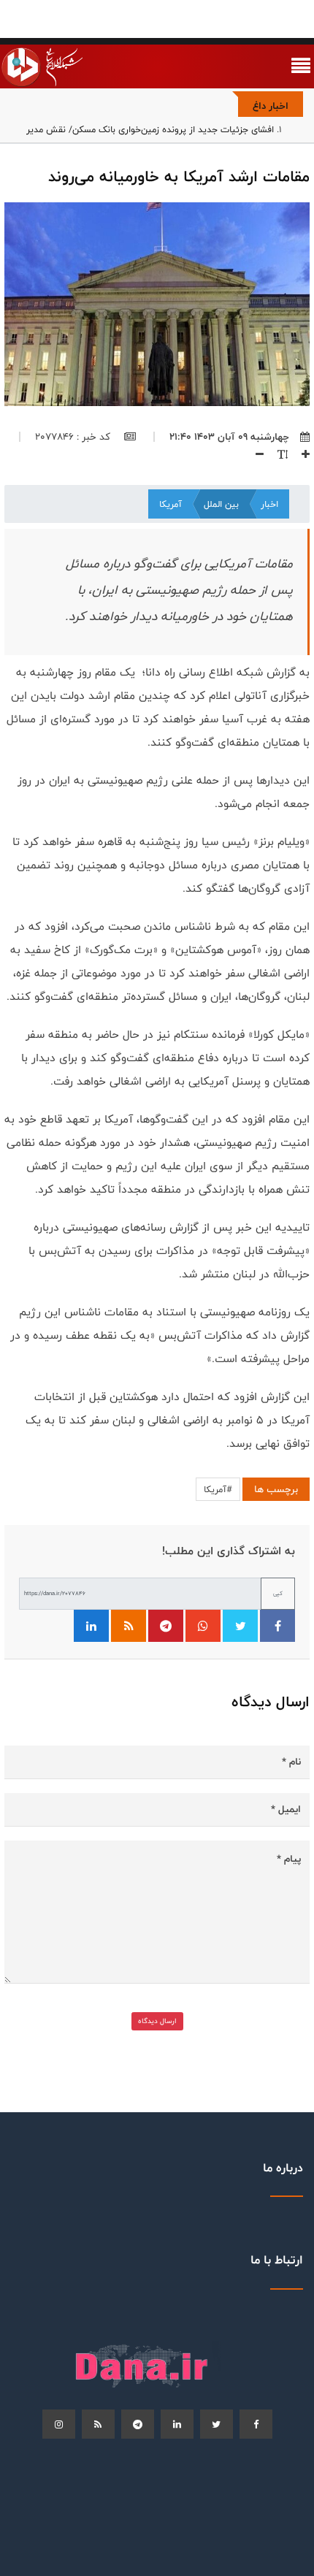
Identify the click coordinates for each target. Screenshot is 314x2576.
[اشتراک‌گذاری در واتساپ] (203, 1626)
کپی (278, 1593)
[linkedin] (177, 2424)
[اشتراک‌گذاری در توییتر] (240, 1626)
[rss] (98, 2424)
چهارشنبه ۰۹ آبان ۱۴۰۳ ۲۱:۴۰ (229, 437)
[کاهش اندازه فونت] (254, 454)
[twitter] (217, 2424)
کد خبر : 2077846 (74, 437)
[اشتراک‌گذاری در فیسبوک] (277, 1626)
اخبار (269, 504)
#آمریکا (218, 1489)
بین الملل (221, 504)
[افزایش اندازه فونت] (300, 454)
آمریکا (171, 504)
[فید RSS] (129, 1626)
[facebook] (256, 2424)
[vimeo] (59, 2424)
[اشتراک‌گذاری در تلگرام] (166, 1626)
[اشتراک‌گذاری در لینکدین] (91, 1626)
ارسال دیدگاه (157, 2021)
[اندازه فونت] (277, 454)
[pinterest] (138, 2424)
